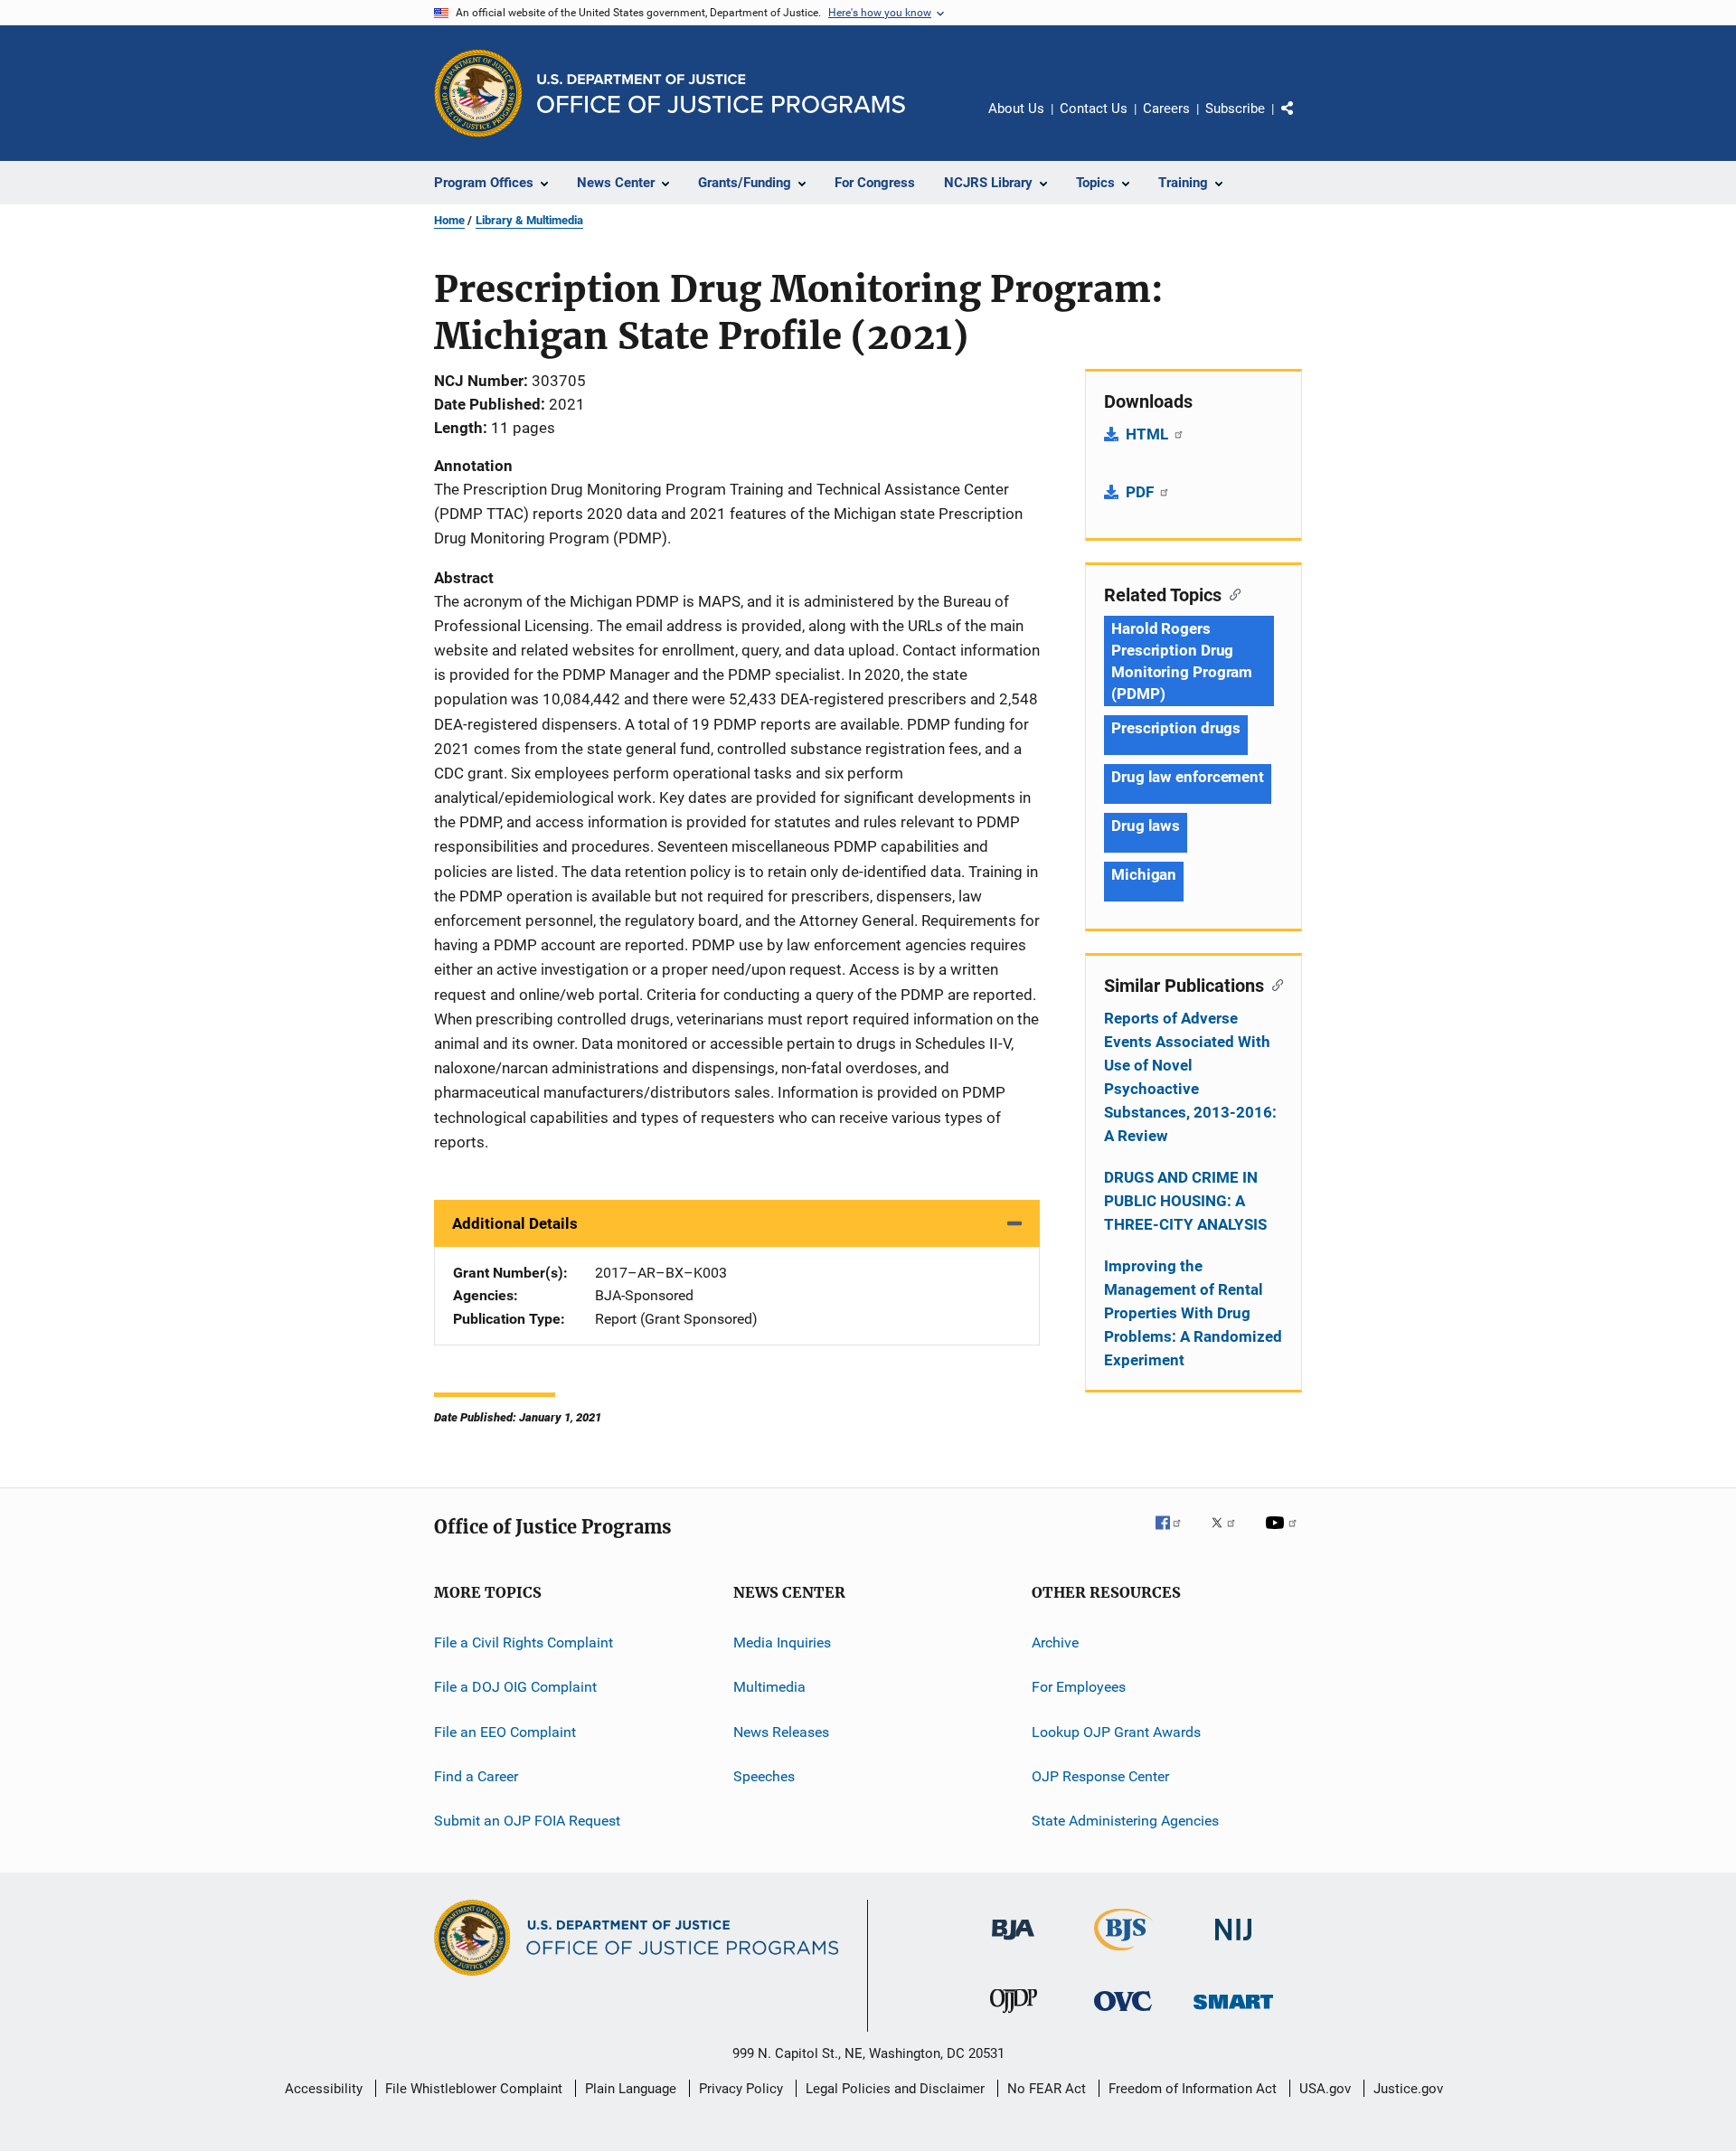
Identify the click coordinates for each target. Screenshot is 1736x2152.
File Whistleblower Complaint (474, 2089)
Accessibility (324, 2089)
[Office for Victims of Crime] (1123, 2014)
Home (449, 220)
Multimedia (769, 1687)
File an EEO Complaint (505, 1731)
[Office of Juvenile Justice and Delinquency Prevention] (1014, 2016)
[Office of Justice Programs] (478, 93)
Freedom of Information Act (1193, 2089)
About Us (1016, 109)
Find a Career (476, 1776)
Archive (1055, 1642)
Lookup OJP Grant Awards (1116, 1731)
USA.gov (1325, 2089)
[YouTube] (1284, 1535)
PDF (1142, 492)
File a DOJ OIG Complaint (515, 1687)
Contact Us (1094, 109)
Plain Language (631, 2089)
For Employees (1079, 1687)
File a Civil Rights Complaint (524, 1642)
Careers (1166, 109)
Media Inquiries (782, 1642)
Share (1302, 121)
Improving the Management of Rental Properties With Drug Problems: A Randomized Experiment (1193, 1313)
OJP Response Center (1100, 1776)
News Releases (781, 1731)
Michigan (1144, 874)
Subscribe (1235, 109)
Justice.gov (1408, 2089)
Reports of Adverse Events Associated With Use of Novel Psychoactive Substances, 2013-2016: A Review (1190, 1077)
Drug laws (1146, 826)
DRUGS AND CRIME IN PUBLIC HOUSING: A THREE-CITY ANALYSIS (1185, 1201)
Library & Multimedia (529, 220)
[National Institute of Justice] (1233, 1944)
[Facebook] (1175, 1535)
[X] (1230, 1535)
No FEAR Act (1047, 2089)
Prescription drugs (1176, 728)
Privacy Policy (741, 2089)
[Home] (721, 94)
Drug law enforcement (1188, 777)
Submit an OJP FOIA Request (527, 1821)
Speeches (764, 1776)
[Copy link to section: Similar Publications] (1274, 984)
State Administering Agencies (1125, 1821)
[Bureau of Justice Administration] (1013, 1943)
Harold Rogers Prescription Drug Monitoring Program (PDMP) (1182, 661)
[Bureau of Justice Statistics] (1123, 1954)
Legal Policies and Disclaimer (895, 2089)
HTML (1149, 434)
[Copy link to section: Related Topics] (1231, 593)
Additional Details (515, 1223)
